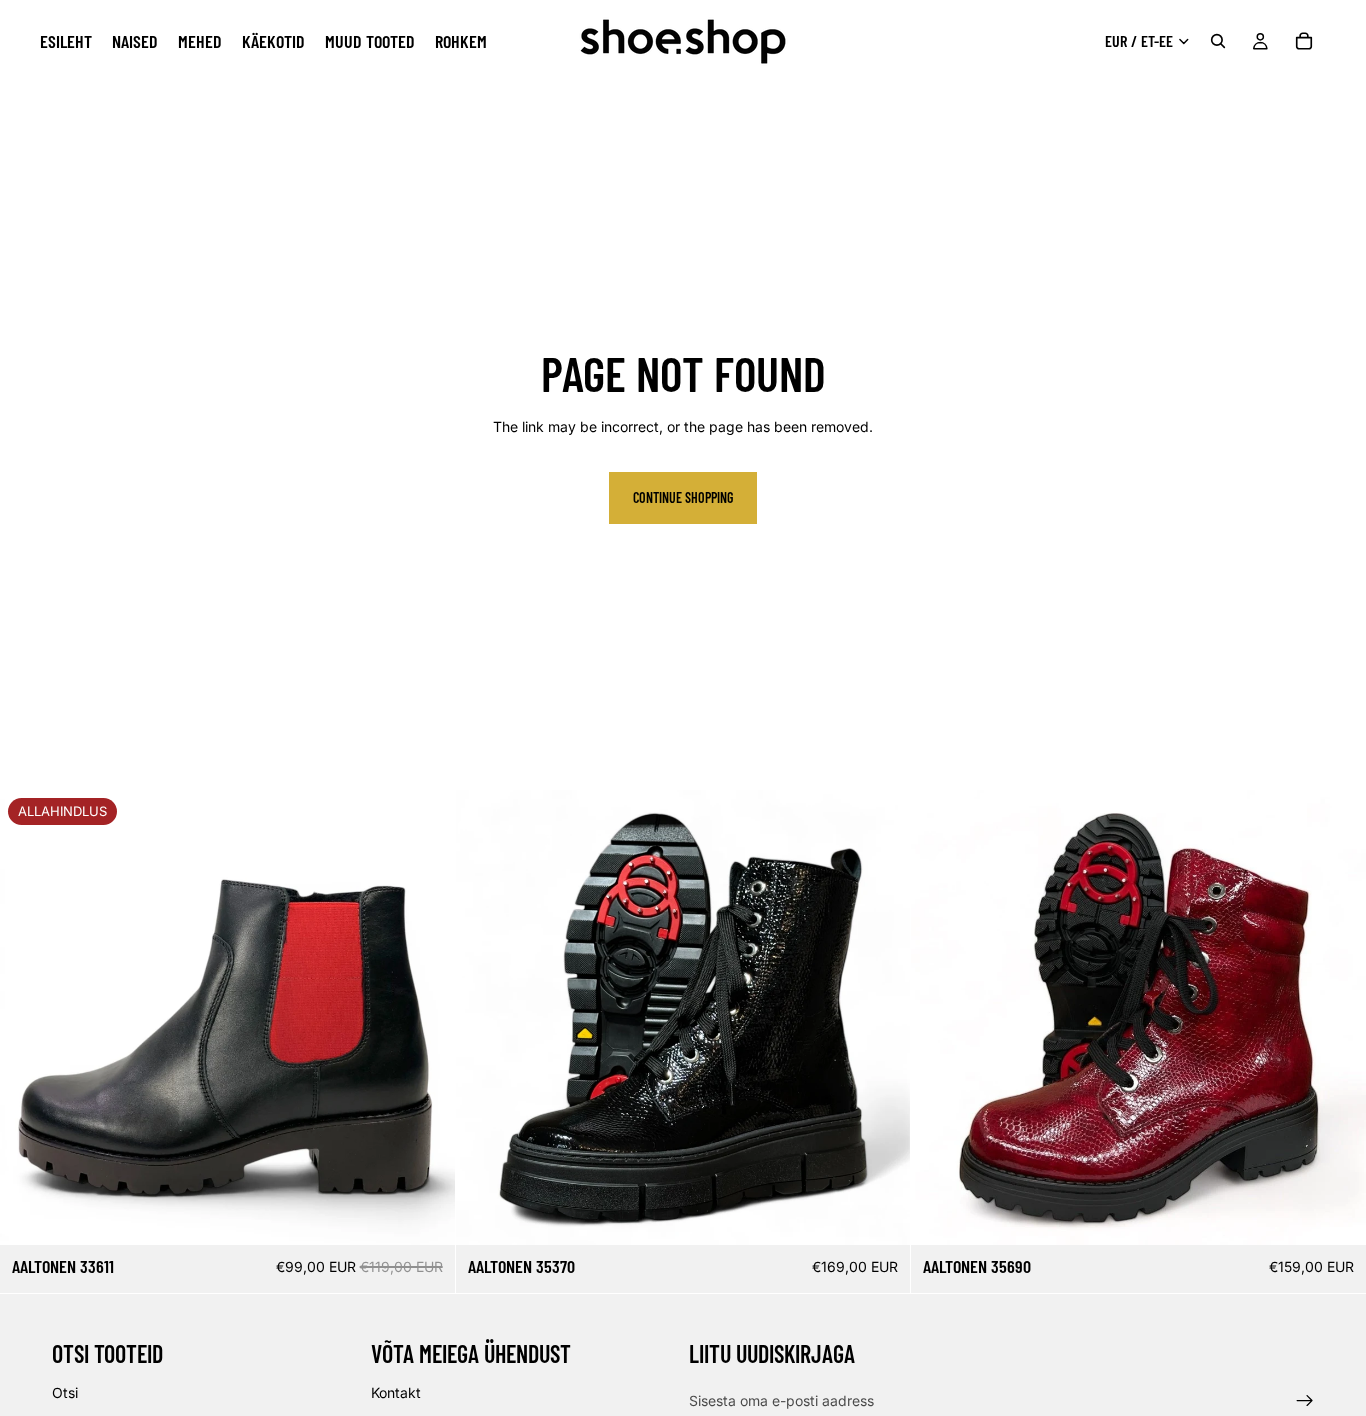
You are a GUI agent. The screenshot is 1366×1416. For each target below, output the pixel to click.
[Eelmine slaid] (30, 1018)
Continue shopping (683, 497)
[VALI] (424, 1215)
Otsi (65, 1392)
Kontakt (396, 1392)
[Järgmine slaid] (425, 1018)
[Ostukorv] (1304, 41)
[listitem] (461, 41)
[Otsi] (1218, 41)
